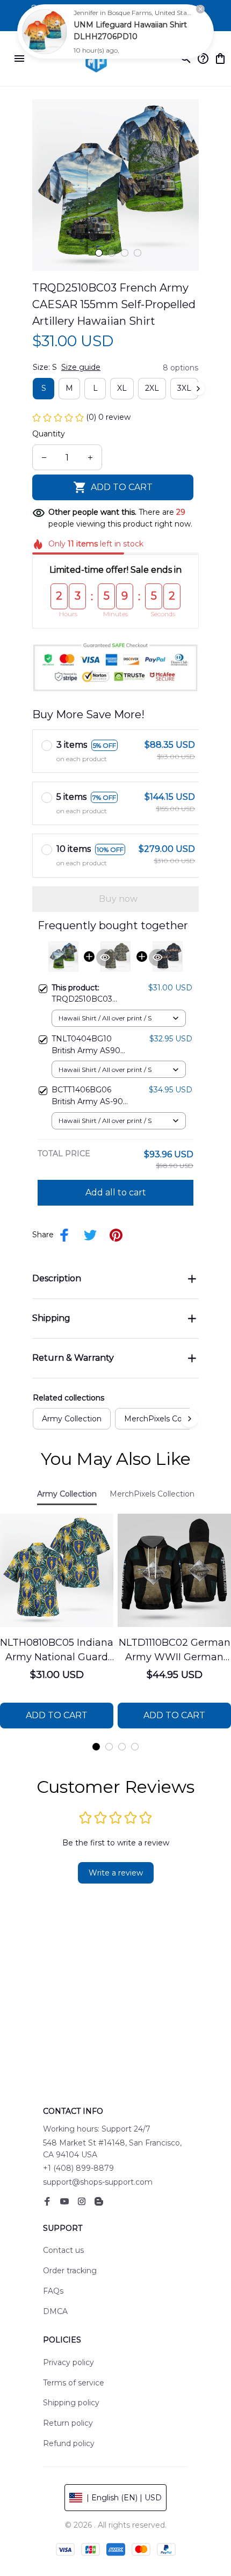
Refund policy (69, 2443)
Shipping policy (71, 2403)
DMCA (55, 2311)
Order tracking (70, 2271)
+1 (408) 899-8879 (78, 2168)
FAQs (53, 2291)
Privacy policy (68, 2362)
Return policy (68, 2423)
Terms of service (74, 2383)
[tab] (99, 253)
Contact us (63, 2250)
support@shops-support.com (98, 2182)
